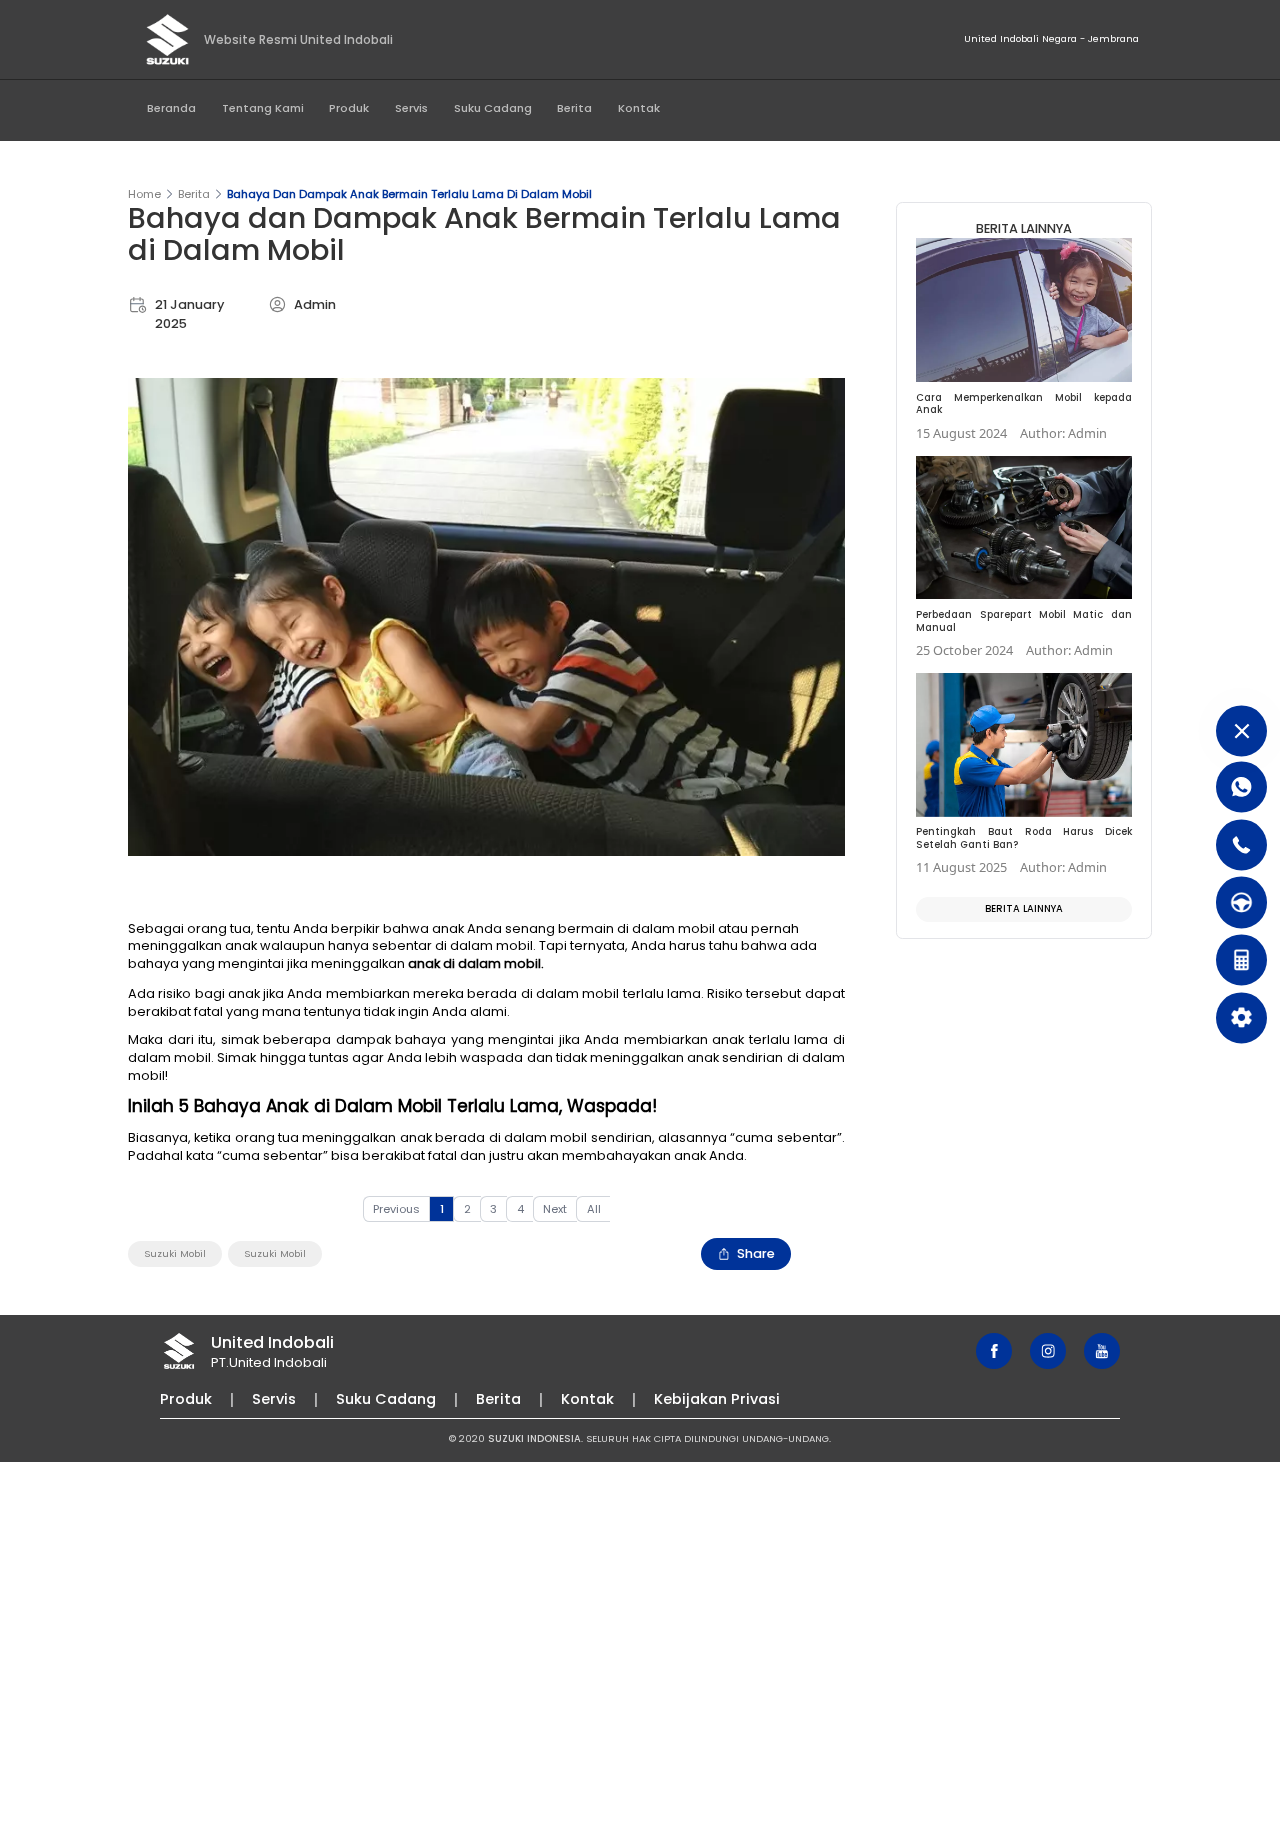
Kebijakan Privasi (717, 1399)
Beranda (171, 108)
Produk (349, 108)
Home (144, 194)
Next (555, 1209)
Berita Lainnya (1024, 908)
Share (756, 1253)
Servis (411, 108)
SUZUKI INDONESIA (534, 1438)
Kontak (639, 108)
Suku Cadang (493, 108)
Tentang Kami (263, 108)
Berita (574, 108)
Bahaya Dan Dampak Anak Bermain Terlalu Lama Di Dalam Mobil (409, 194)
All (594, 1209)
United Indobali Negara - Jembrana (1051, 38)
